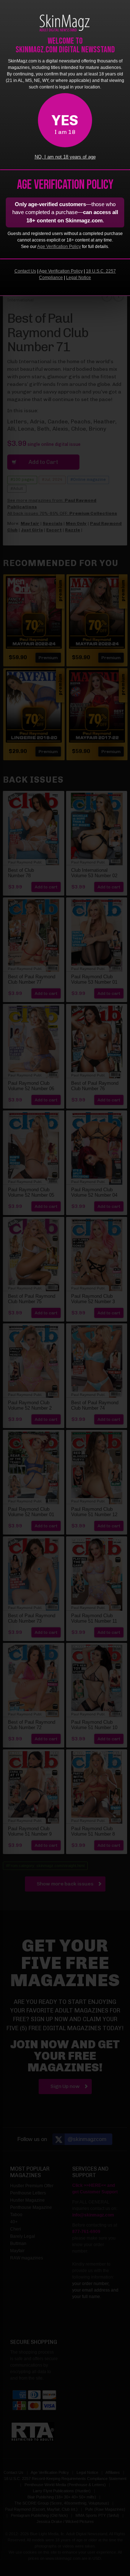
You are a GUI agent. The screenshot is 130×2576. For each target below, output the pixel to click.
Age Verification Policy (59, 247)
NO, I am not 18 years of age (65, 157)
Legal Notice (79, 278)
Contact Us (25, 271)
